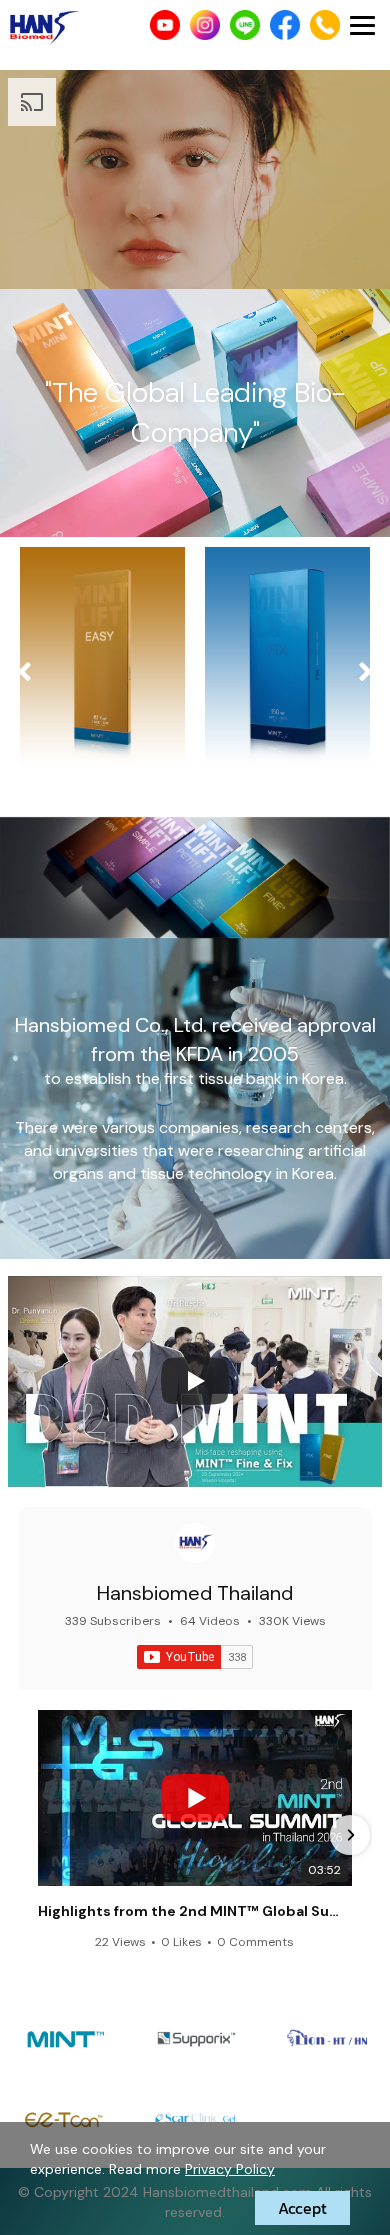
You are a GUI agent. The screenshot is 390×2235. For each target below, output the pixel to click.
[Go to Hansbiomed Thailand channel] (195, 1543)
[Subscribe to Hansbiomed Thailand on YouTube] (195, 1657)
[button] (40, 1835)
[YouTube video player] (195, 1381)
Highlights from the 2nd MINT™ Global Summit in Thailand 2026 (195, 1911)
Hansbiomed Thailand (195, 1593)
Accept (302, 2208)
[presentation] (24, 672)
